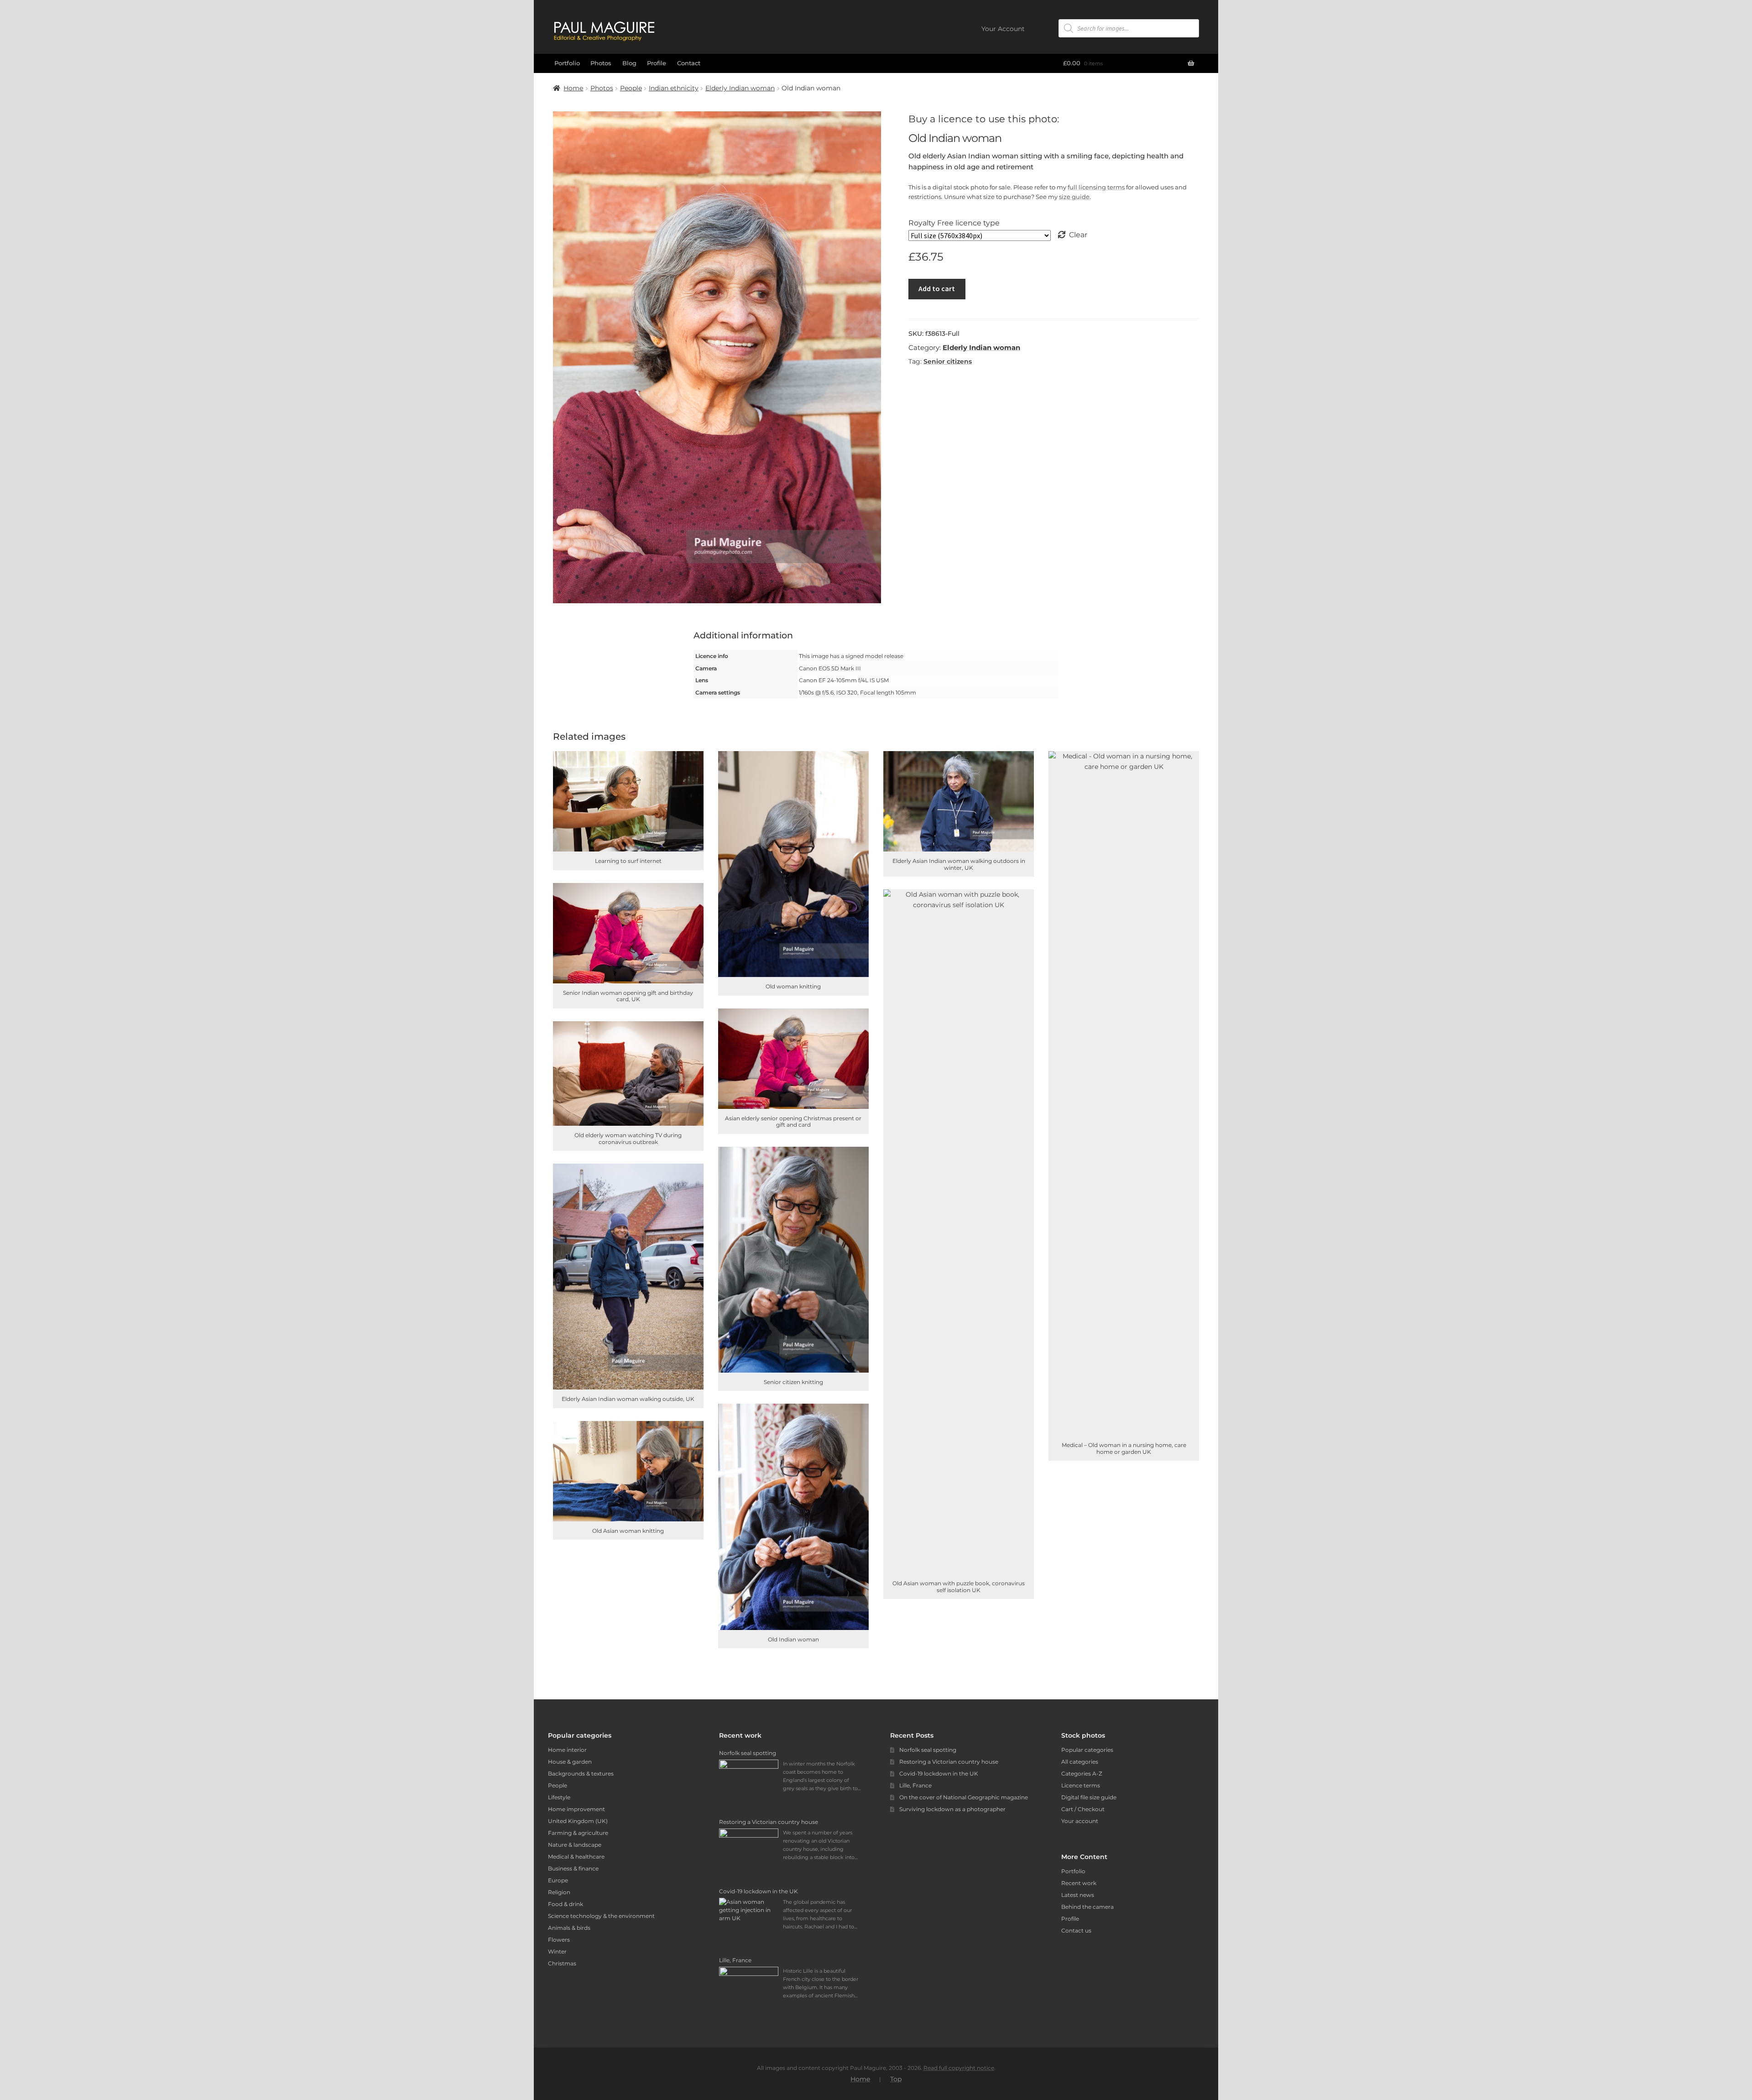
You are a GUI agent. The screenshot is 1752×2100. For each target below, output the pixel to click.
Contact (689, 63)
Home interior (567, 1750)
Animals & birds (569, 1928)
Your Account (1003, 29)
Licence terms (1081, 1785)
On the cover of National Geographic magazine (964, 1797)
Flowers (559, 1940)
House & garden (570, 1762)
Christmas (562, 1963)
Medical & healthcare (576, 1857)
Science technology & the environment (601, 1916)
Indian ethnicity (674, 88)
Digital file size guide (1089, 1797)
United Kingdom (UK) (578, 1821)
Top (896, 2079)
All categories (1080, 1762)
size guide (1074, 197)
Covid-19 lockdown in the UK (939, 1774)
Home (573, 88)
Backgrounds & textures (581, 1774)
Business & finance (573, 1868)
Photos (601, 63)
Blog (629, 63)
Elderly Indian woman (740, 88)
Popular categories (1087, 1750)
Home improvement (576, 1809)
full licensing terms (1096, 187)
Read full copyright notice (959, 2068)
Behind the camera (1087, 1907)
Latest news (1078, 1895)
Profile (657, 63)
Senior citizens (948, 361)
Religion (559, 1892)
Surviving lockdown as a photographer (952, 1809)
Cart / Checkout (1083, 1809)
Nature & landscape (575, 1845)
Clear (1078, 235)
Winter (557, 1951)
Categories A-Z (1082, 1774)
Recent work (1079, 1883)
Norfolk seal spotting (928, 1750)
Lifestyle (559, 1797)
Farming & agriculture (578, 1833)
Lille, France (915, 1785)
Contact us (1076, 1930)
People (631, 88)
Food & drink (566, 1904)
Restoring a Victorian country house (949, 1762)
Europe (558, 1880)
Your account (1080, 1821)
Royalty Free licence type (954, 223)
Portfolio (567, 63)
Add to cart (937, 288)
